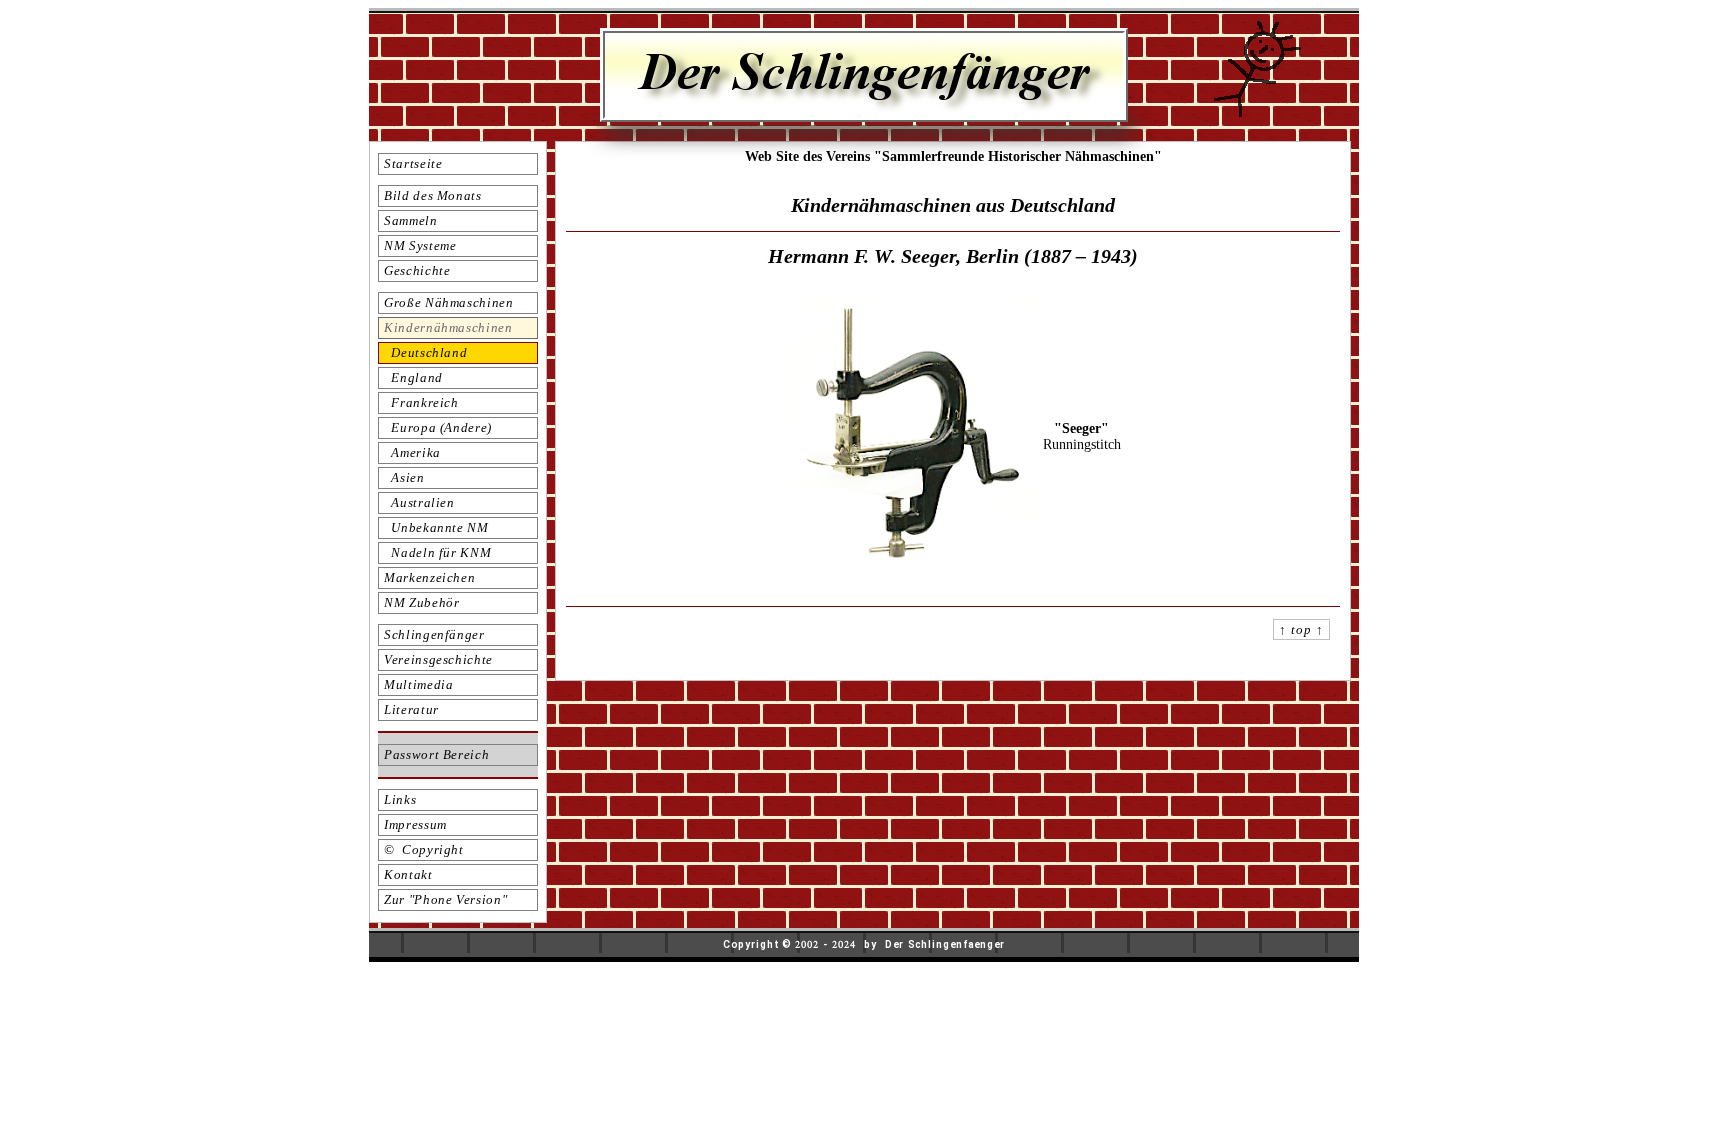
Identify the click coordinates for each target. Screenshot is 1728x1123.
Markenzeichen (429, 577)
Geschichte (417, 270)
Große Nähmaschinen (449, 302)
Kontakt (408, 874)
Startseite (413, 163)
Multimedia (419, 684)
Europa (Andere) (438, 427)
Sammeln (411, 220)
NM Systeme (420, 245)
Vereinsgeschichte (438, 659)
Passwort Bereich (436, 754)
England (413, 377)
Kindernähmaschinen (448, 327)
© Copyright (424, 849)
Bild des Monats (433, 195)
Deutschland (425, 352)
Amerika (412, 452)
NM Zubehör (422, 602)
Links (400, 799)
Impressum (415, 824)
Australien (419, 502)
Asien (404, 477)
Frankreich (421, 402)
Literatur (411, 709)
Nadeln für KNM (437, 552)
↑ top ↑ (1301, 629)
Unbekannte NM (436, 527)
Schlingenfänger (434, 634)
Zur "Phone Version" (445, 899)
